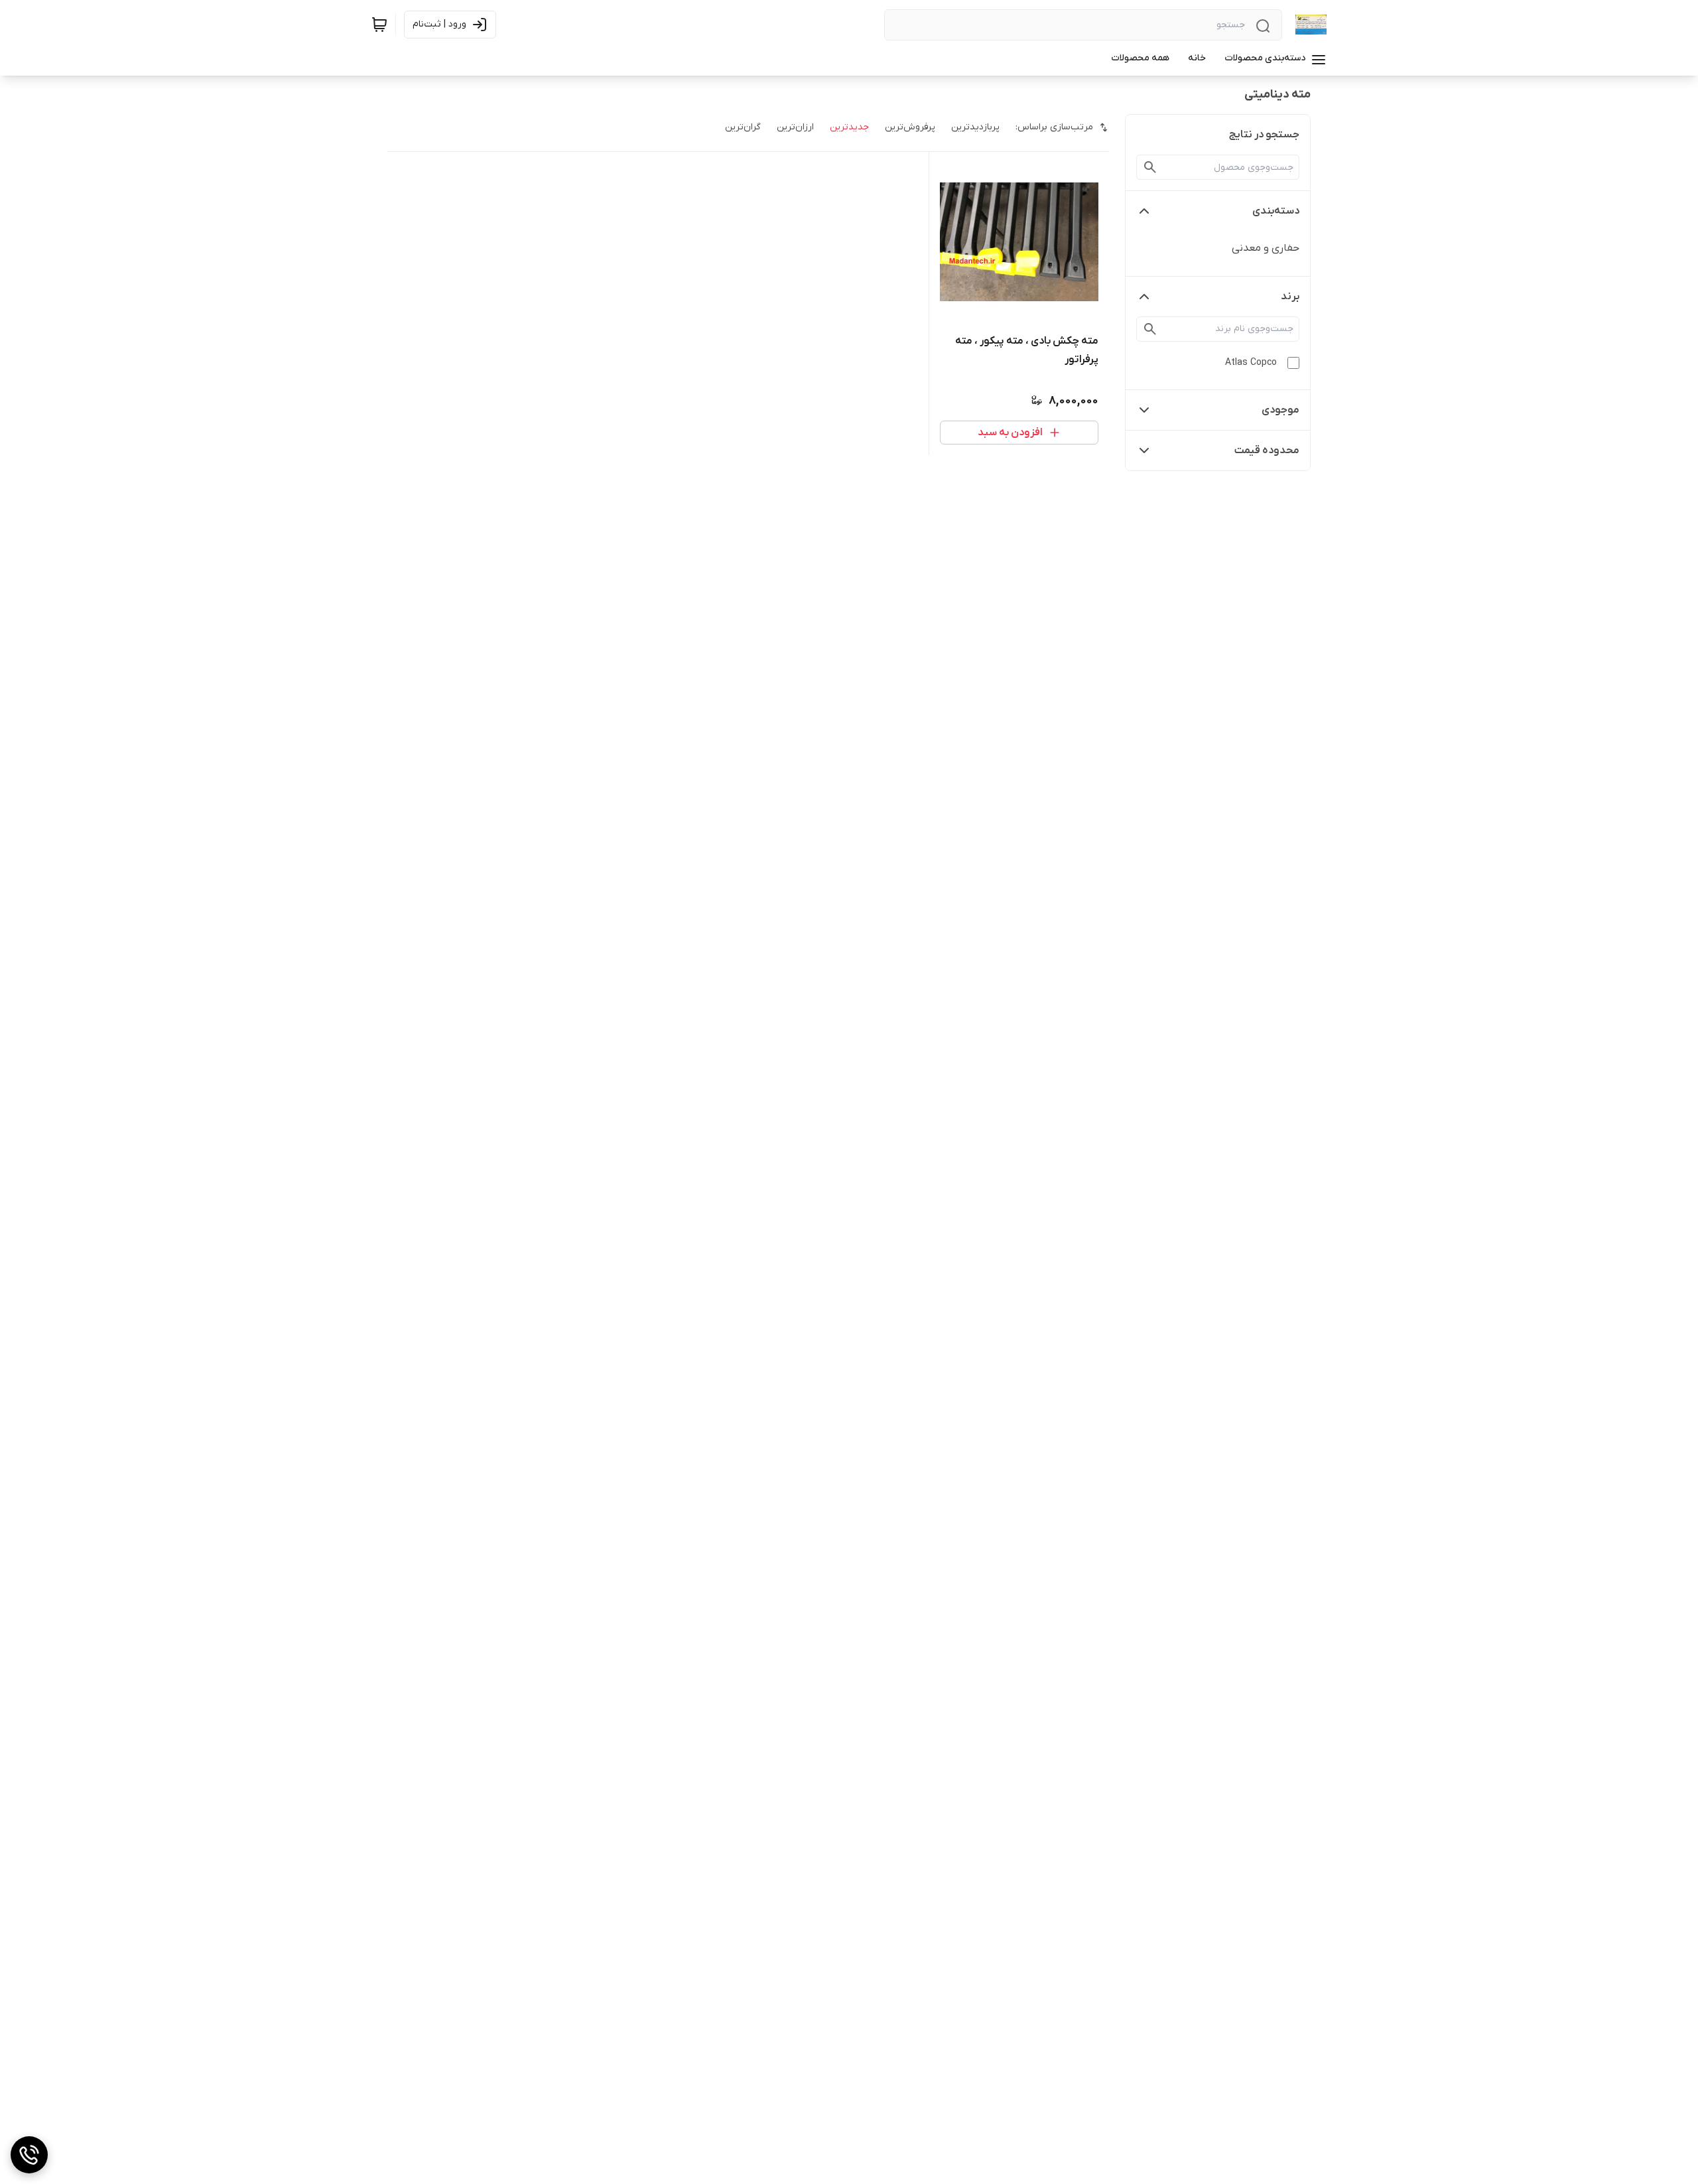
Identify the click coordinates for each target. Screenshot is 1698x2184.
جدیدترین (849, 127)
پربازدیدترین (975, 127)
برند (1290, 297)
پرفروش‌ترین (910, 127)
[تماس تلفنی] (29, 2155)
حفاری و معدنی (1266, 248)
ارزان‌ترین (795, 127)
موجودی (1280, 410)
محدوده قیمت (1267, 450)
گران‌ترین (743, 127)
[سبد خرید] (379, 25)
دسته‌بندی (1276, 211)
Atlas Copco (1251, 363)
